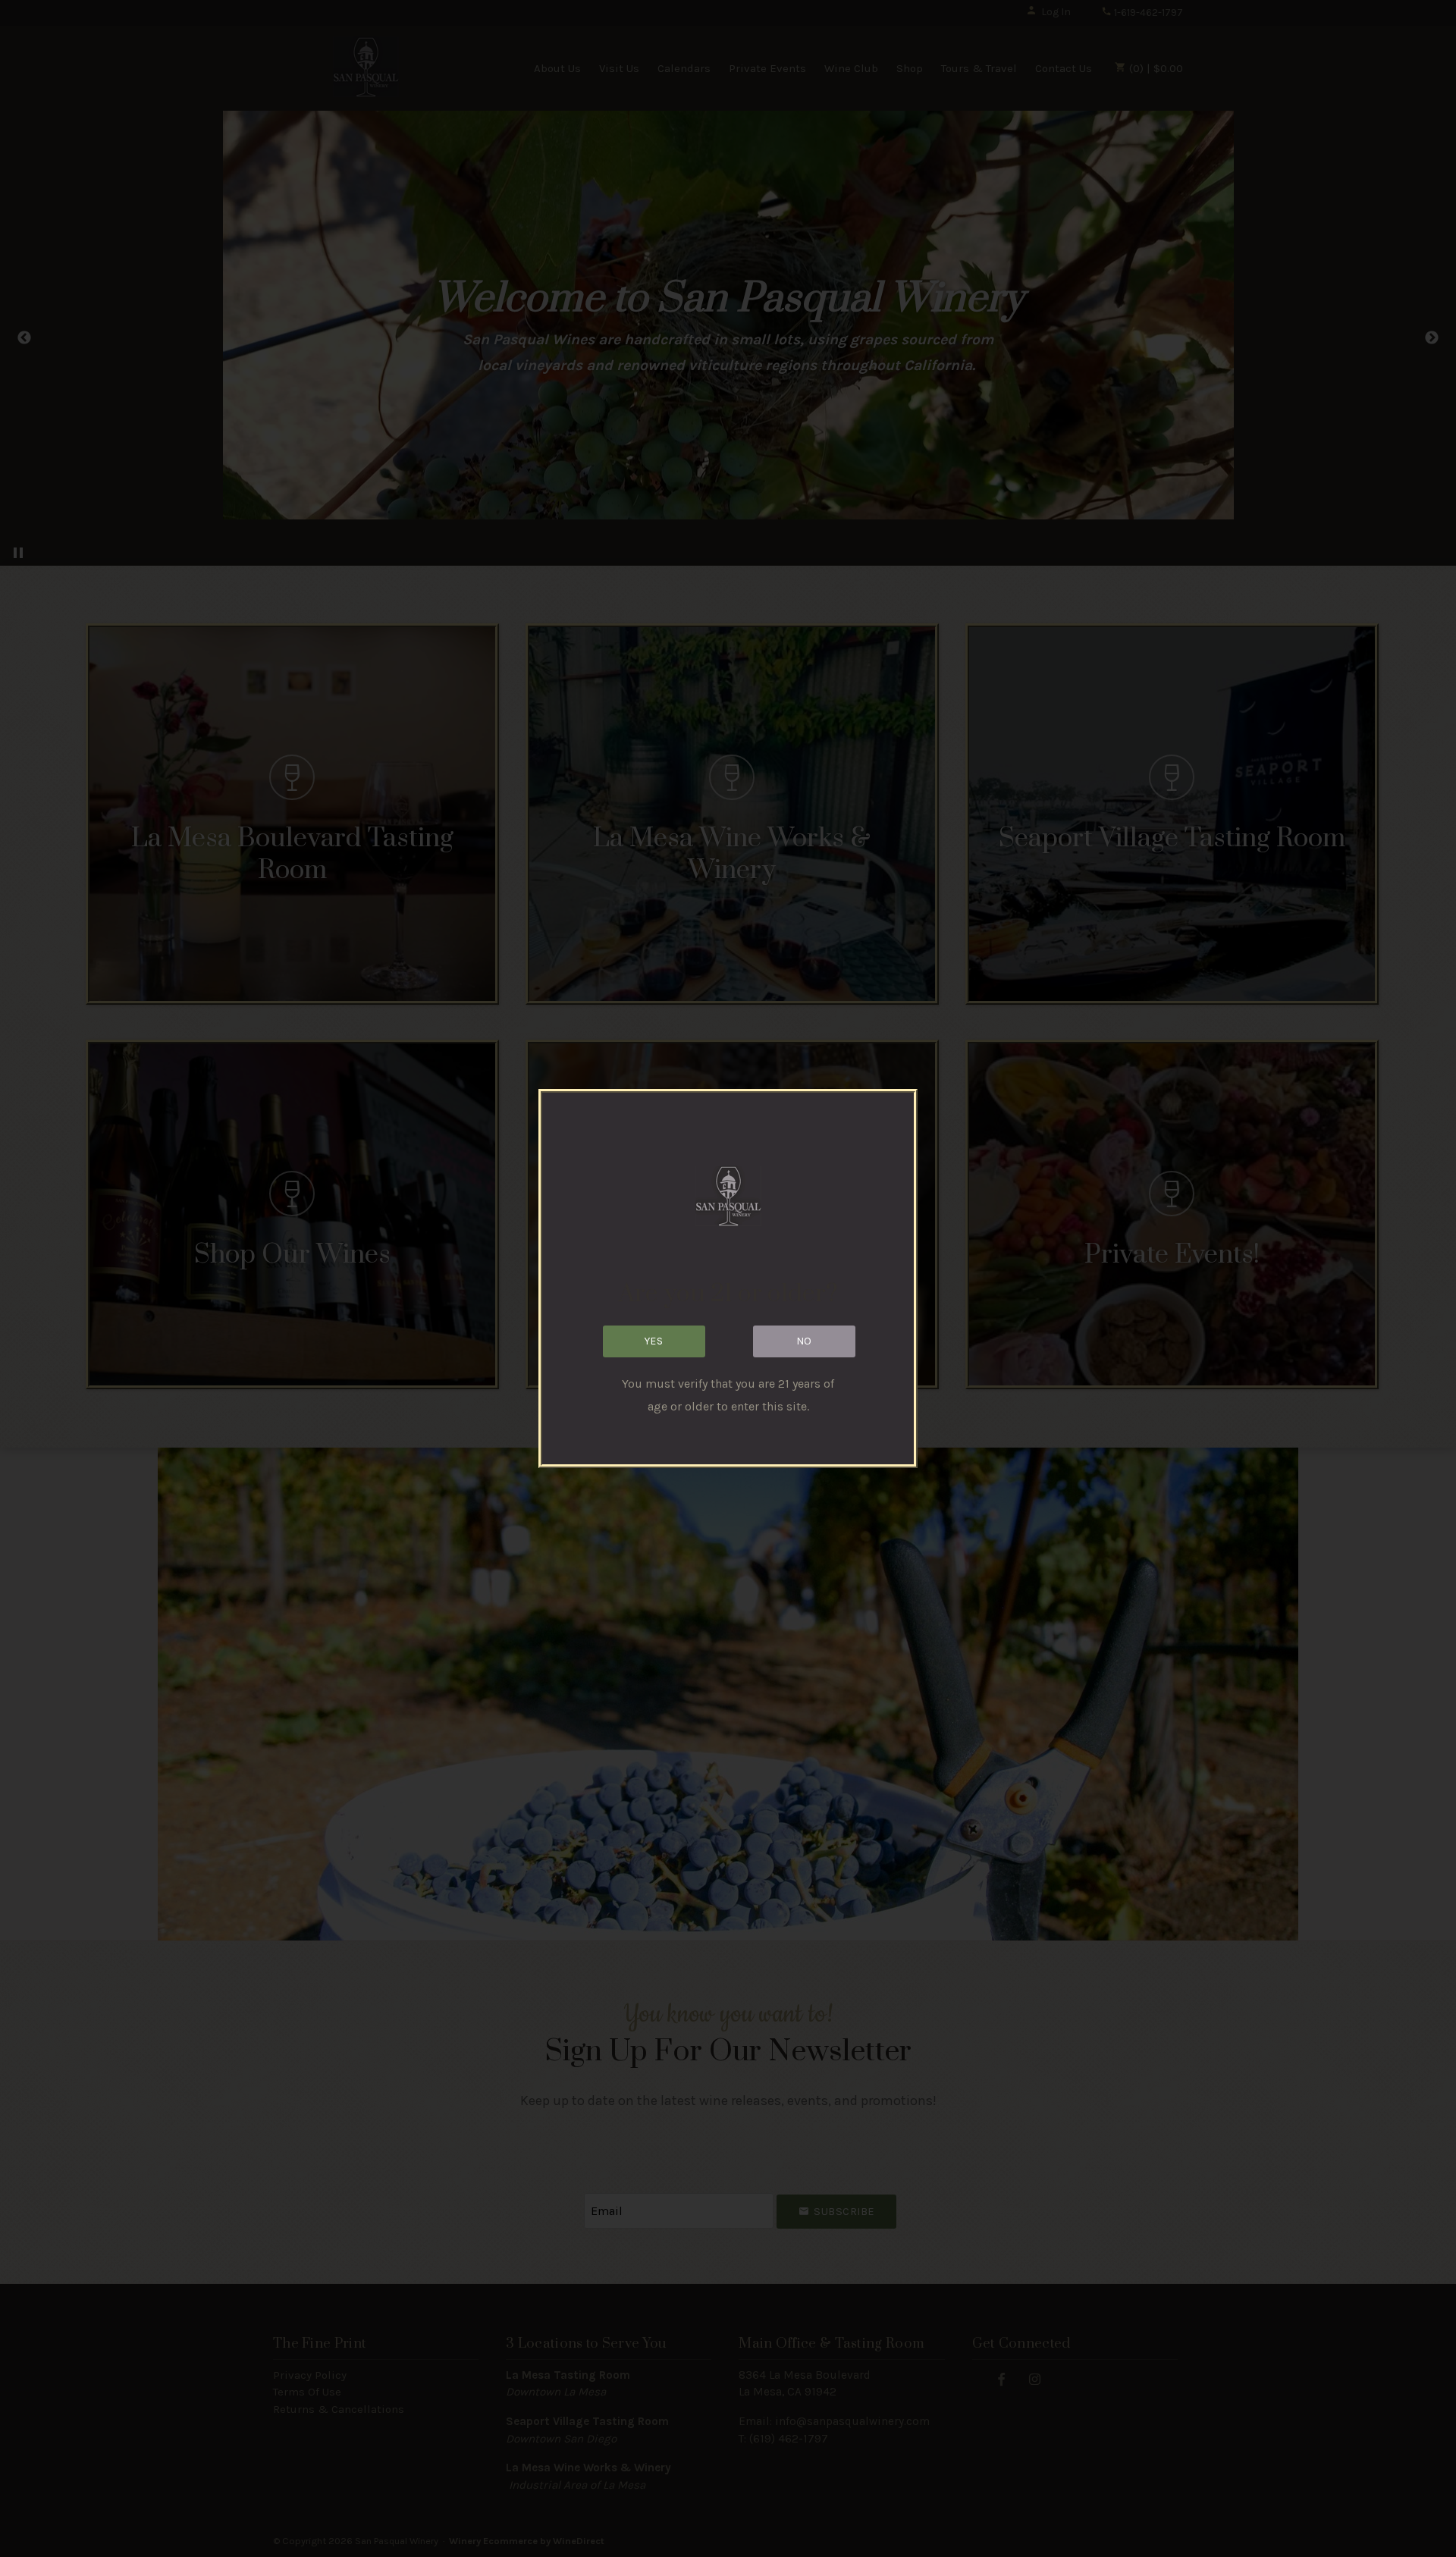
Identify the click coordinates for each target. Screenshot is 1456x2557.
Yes (654, 1341)
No (804, 1341)
